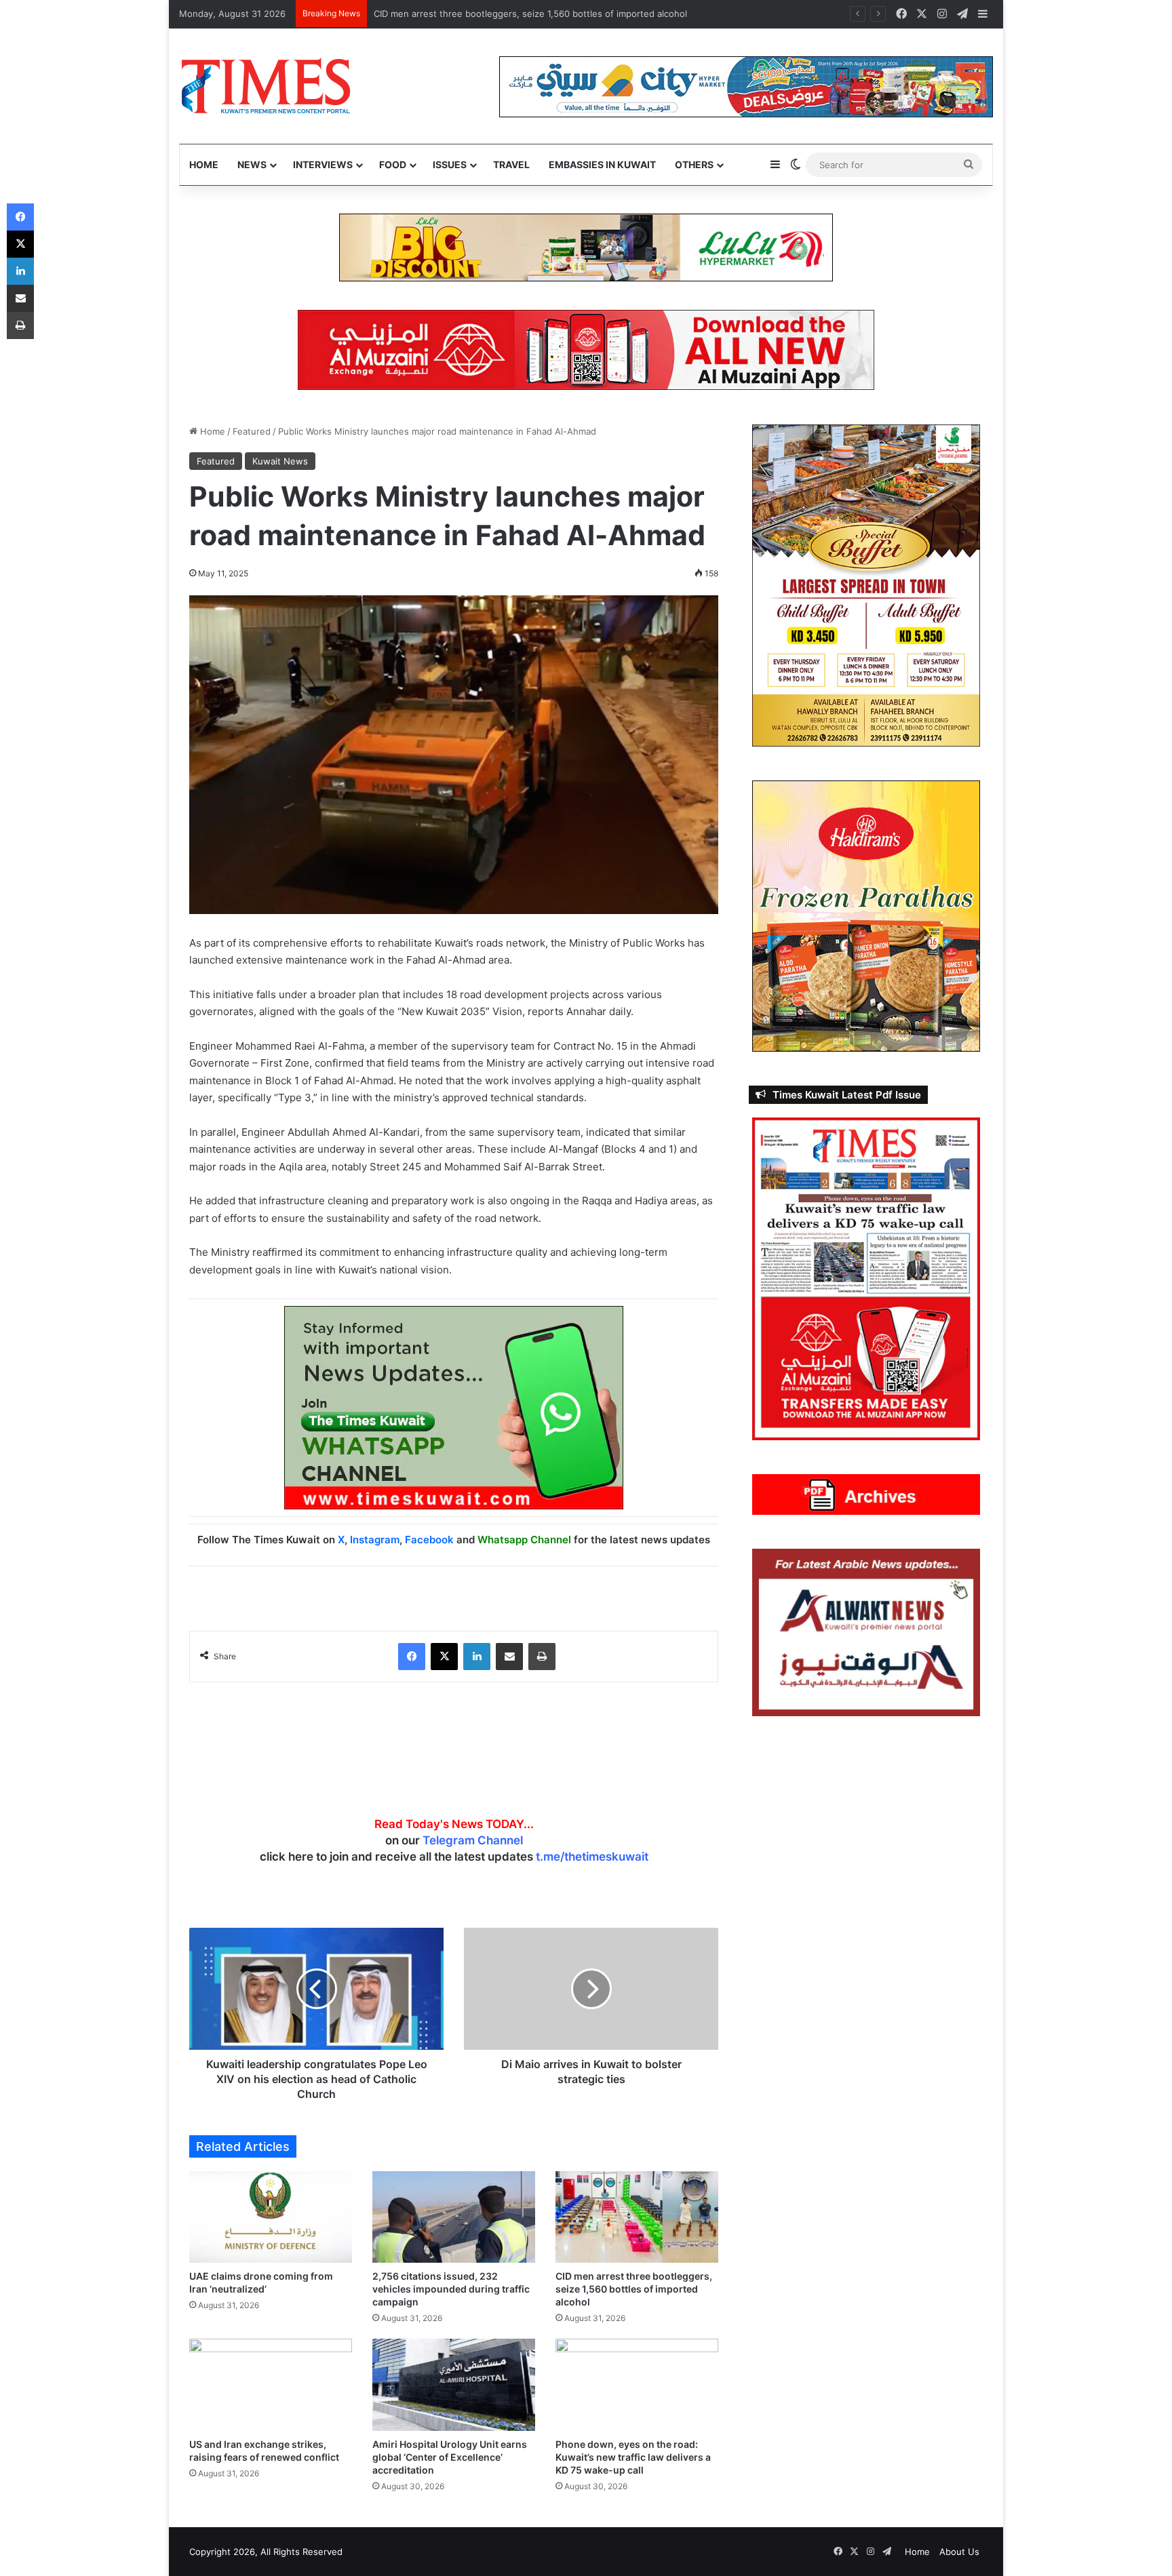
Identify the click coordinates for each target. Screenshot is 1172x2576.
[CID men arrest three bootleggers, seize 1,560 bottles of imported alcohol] (637, 2217)
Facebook (429, 1540)
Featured (252, 431)
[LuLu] (586, 247)
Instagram (375, 1540)
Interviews (323, 164)
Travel (511, 164)
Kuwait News (280, 461)
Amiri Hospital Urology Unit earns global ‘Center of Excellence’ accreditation (450, 2457)
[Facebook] (412, 1657)
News (252, 164)
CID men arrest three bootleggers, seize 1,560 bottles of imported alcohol (634, 2289)
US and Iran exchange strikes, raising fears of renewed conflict (508, 14)
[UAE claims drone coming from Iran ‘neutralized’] (271, 2217)
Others (694, 164)
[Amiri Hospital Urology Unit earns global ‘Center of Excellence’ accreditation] (454, 2384)
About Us (959, 2552)
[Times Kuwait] (266, 86)
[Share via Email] (509, 1657)
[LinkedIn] (477, 1657)
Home (204, 164)
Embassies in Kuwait (602, 164)
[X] (444, 1657)
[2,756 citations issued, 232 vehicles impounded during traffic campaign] (454, 2217)
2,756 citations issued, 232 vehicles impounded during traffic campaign (451, 2289)
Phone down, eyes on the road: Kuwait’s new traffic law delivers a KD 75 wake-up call (633, 2457)
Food (393, 164)
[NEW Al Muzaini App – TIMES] (586, 349)
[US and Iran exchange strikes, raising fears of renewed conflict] (271, 2384)
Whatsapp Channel (524, 1540)
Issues (450, 164)
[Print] (542, 1657)
